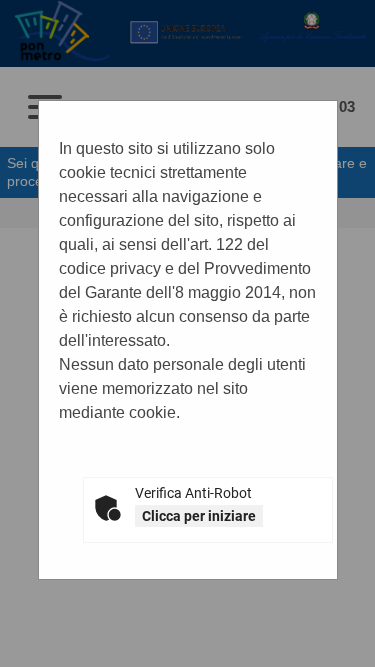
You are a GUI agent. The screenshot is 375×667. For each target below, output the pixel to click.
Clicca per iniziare (199, 516)
